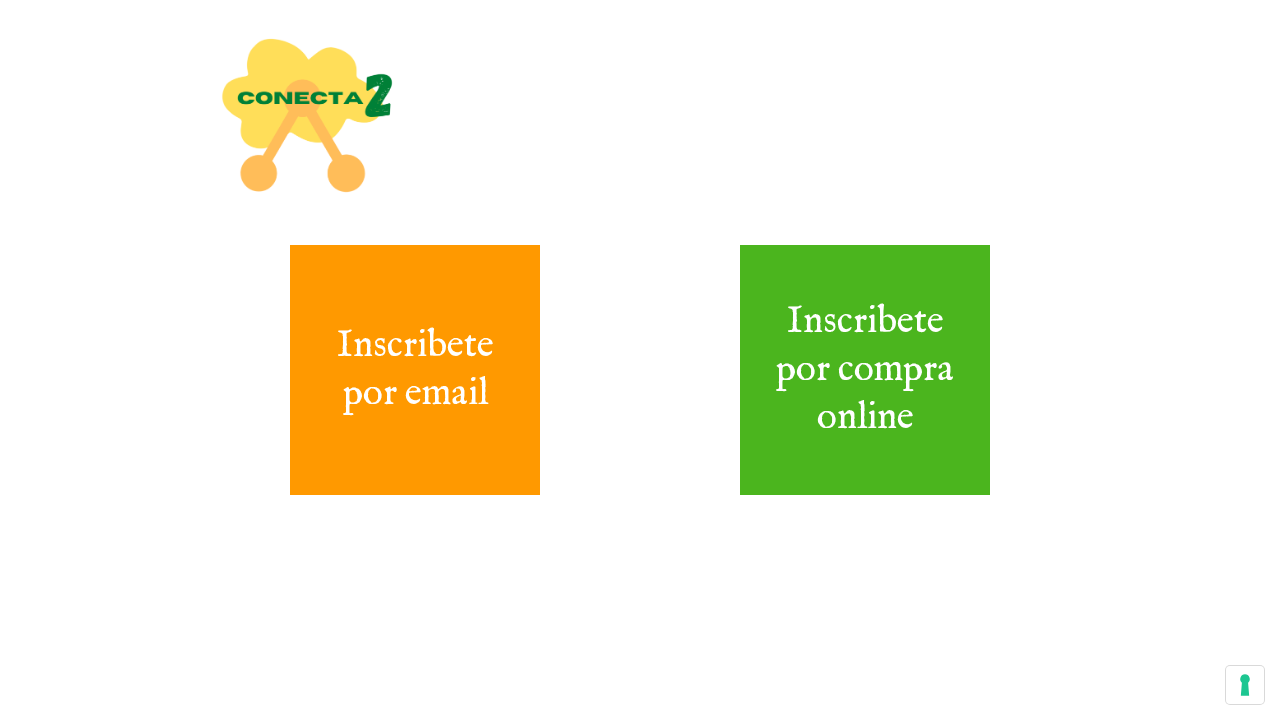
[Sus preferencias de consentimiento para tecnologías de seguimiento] (1245, 685)
